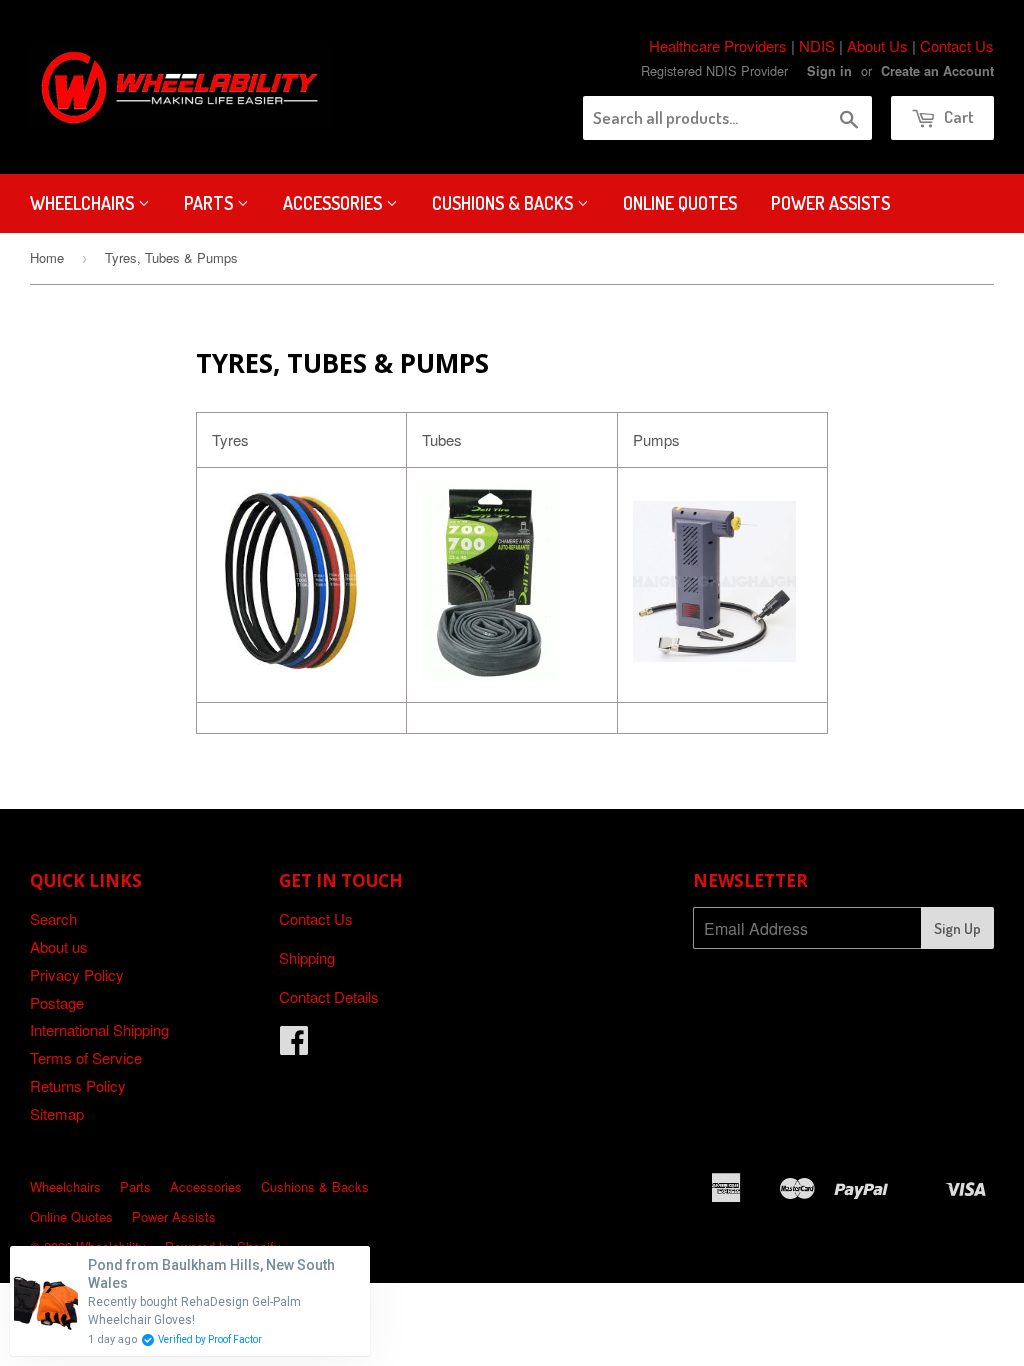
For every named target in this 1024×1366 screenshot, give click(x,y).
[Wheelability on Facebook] (294, 1045)
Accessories (334, 203)
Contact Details (329, 996)
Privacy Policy (77, 974)
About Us (877, 45)
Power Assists (830, 203)
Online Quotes (680, 203)
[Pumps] (714, 655)
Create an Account (937, 71)
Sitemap (57, 1113)
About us (59, 946)
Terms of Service (86, 1057)
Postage (57, 1002)
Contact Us (957, 45)
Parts (210, 203)
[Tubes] (489, 674)
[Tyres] (291, 667)
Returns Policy (78, 1085)
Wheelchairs (84, 203)
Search (53, 918)
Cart (957, 116)
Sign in (829, 71)
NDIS (817, 45)
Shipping (307, 957)
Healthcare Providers (718, 45)
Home (47, 257)
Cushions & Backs (504, 203)
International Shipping (99, 1029)
